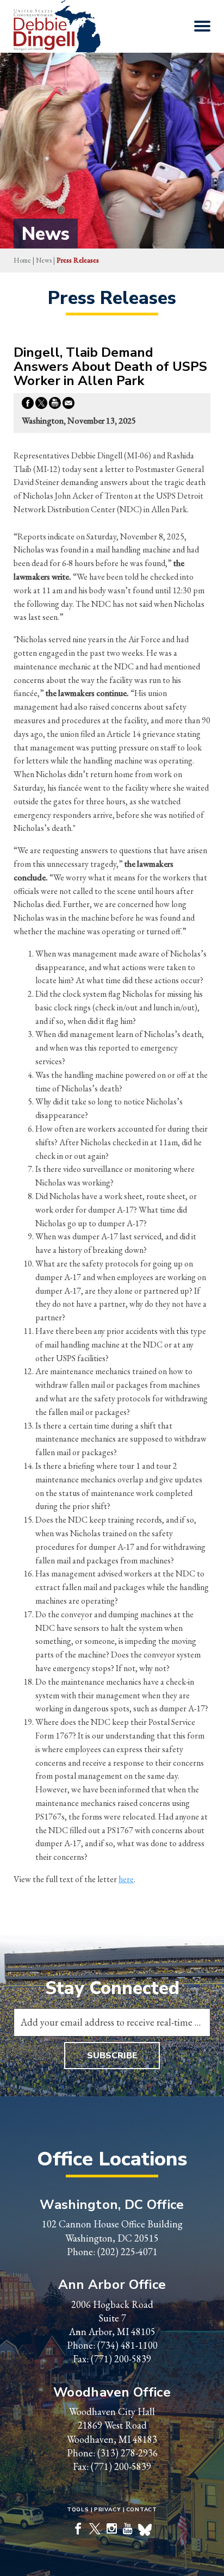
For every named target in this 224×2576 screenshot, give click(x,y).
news (44, 260)
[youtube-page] (128, 2530)
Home (22, 260)
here (126, 1879)
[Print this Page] (55, 405)
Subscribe (112, 2056)
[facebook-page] (78, 2530)
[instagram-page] (112, 2530)
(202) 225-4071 (127, 2252)
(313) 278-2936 (127, 2453)
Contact (142, 2510)
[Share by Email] (69, 405)
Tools (78, 2510)
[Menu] (202, 26)
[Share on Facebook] (28, 405)
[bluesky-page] (145, 2531)
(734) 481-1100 (127, 2345)
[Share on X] (41, 405)
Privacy (108, 2510)
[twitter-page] (95, 2530)
